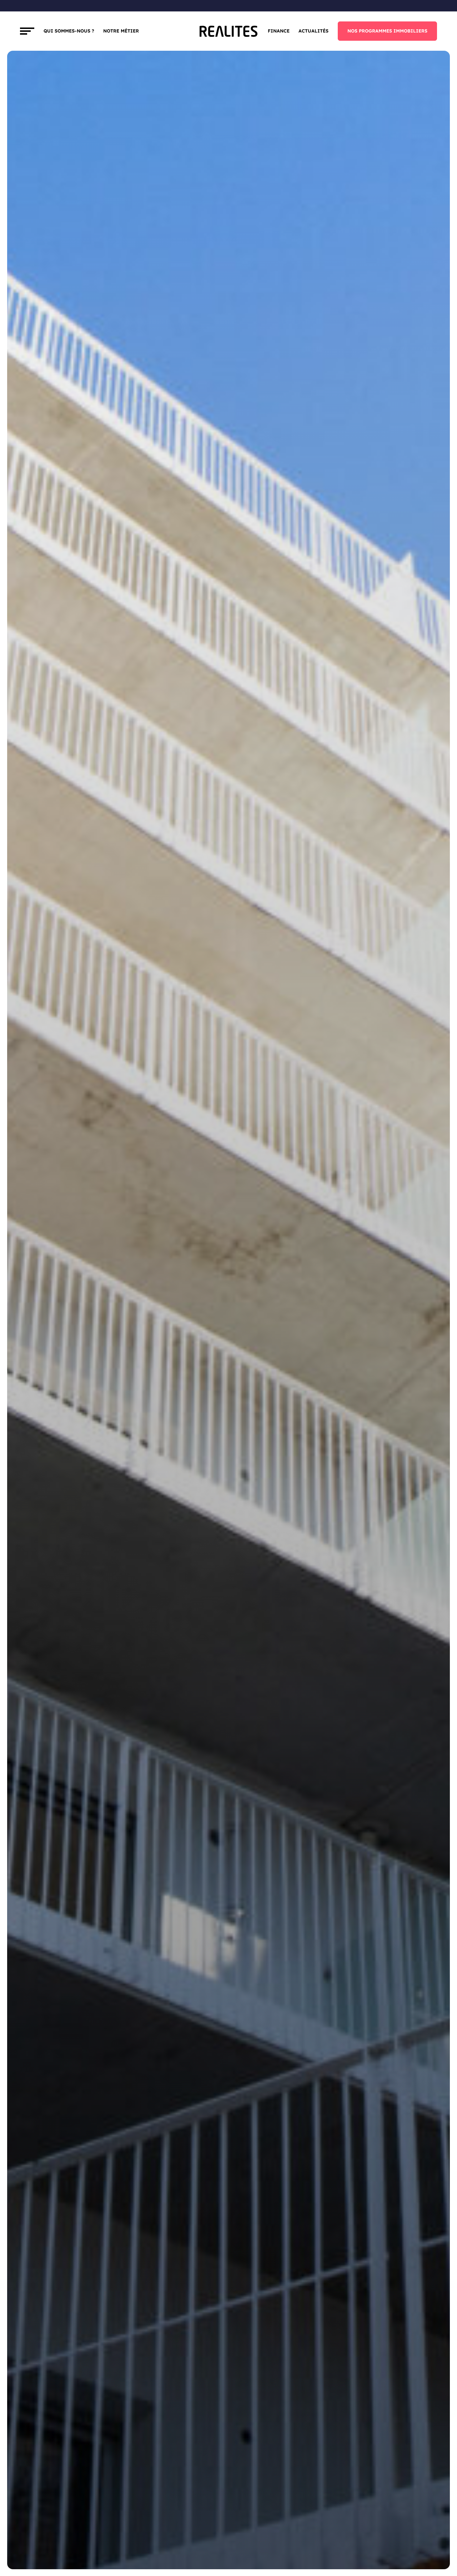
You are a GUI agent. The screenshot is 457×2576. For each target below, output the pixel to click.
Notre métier (121, 31)
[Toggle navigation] (27, 31)
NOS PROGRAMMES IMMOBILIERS (387, 31)
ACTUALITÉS (313, 31)
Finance (279, 31)
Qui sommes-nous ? (69, 31)
